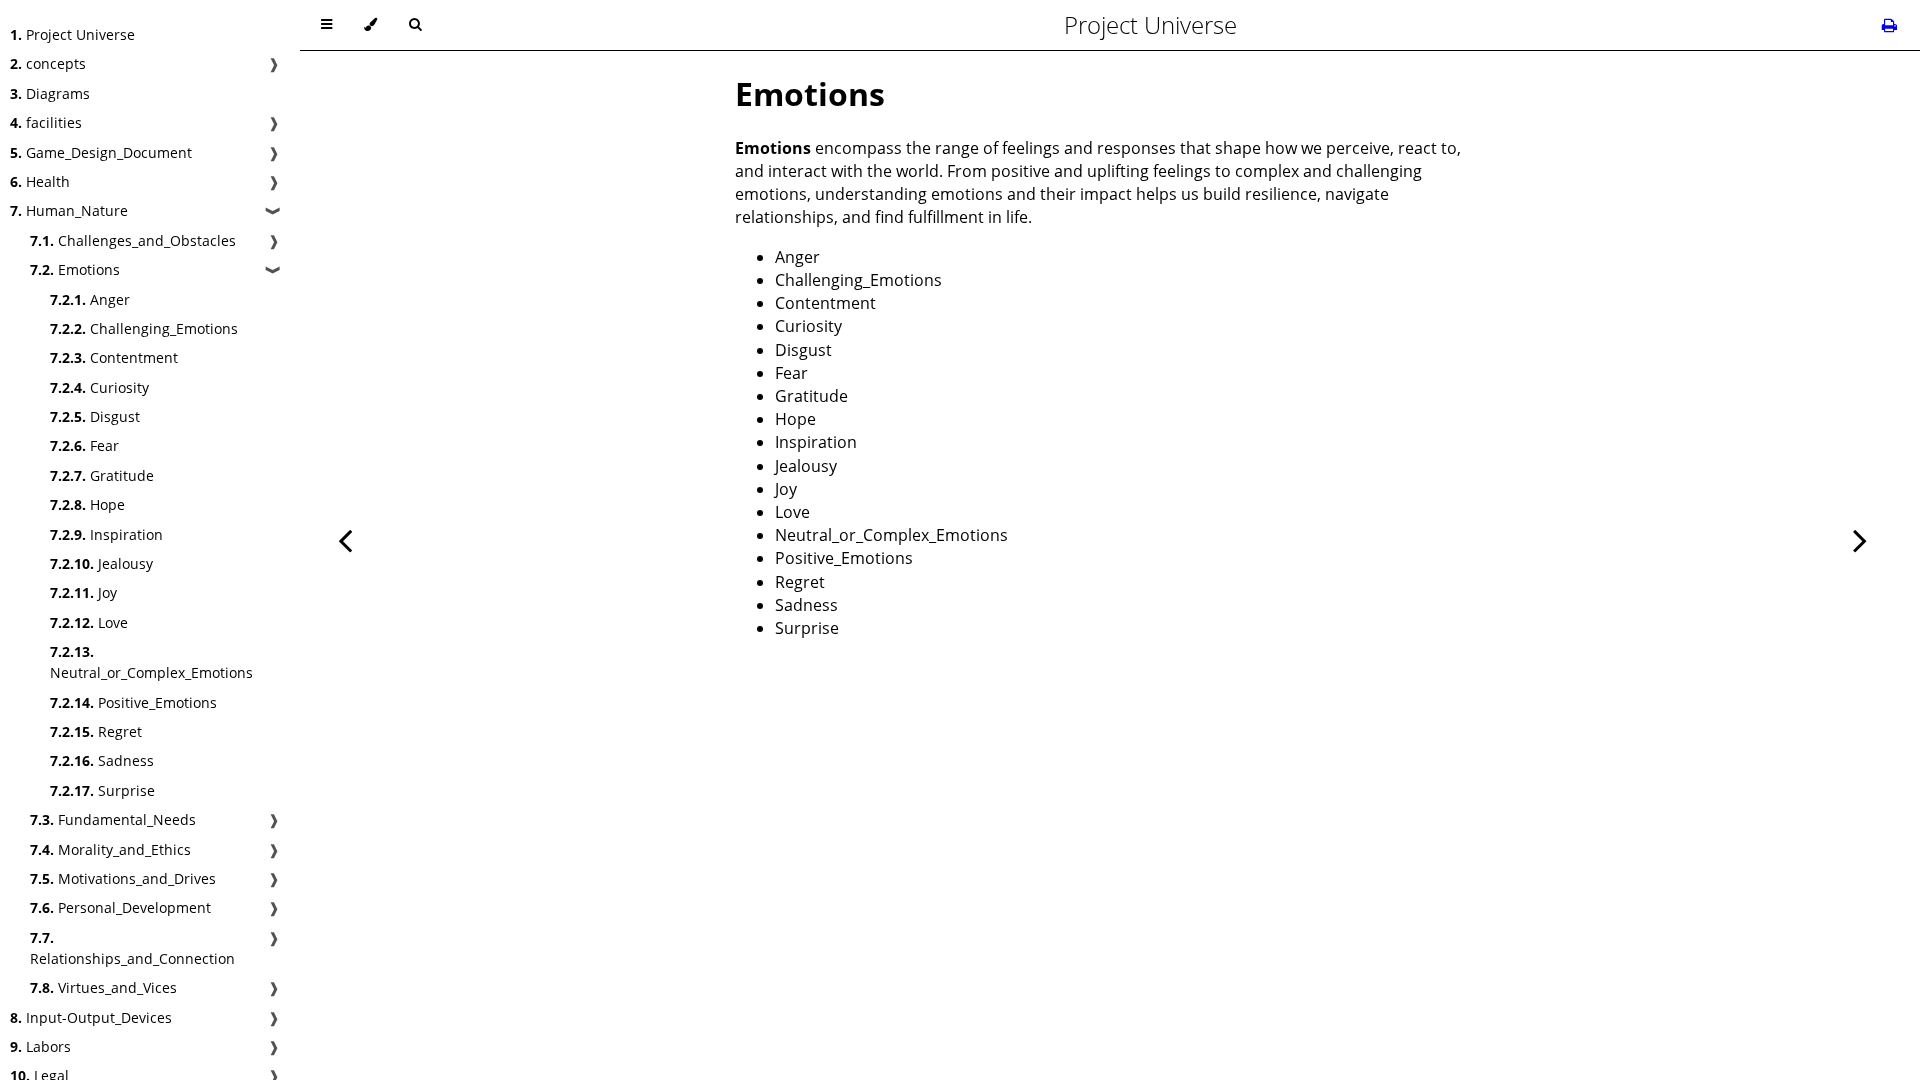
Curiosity (99, 387)
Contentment (114, 357)
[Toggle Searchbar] (415, 25)
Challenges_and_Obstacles (133, 240)
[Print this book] (1889, 25)
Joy (83, 592)
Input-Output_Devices (91, 1017)
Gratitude (102, 475)
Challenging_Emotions (144, 328)
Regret (96, 731)
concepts (48, 63)
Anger (90, 299)
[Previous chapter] (345, 540)
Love (89, 622)
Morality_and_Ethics (110, 849)
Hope (87, 504)
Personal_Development (120, 907)
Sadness (102, 760)
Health (40, 181)
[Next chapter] (1860, 540)
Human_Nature (69, 210)
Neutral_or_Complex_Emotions (151, 662)
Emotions (75, 269)
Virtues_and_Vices (103, 987)
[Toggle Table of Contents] (326, 25)
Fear (84, 445)
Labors (40, 1046)
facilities (46, 122)
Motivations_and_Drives (123, 878)
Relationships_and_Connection (132, 948)
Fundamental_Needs (113, 819)
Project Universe (72, 34)
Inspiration (106, 534)
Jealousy (101, 563)
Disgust (95, 416)
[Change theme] (370, 25)
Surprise (102, 790)
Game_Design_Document (101, 152)
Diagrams (50, 93)
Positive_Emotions (133, 702)
